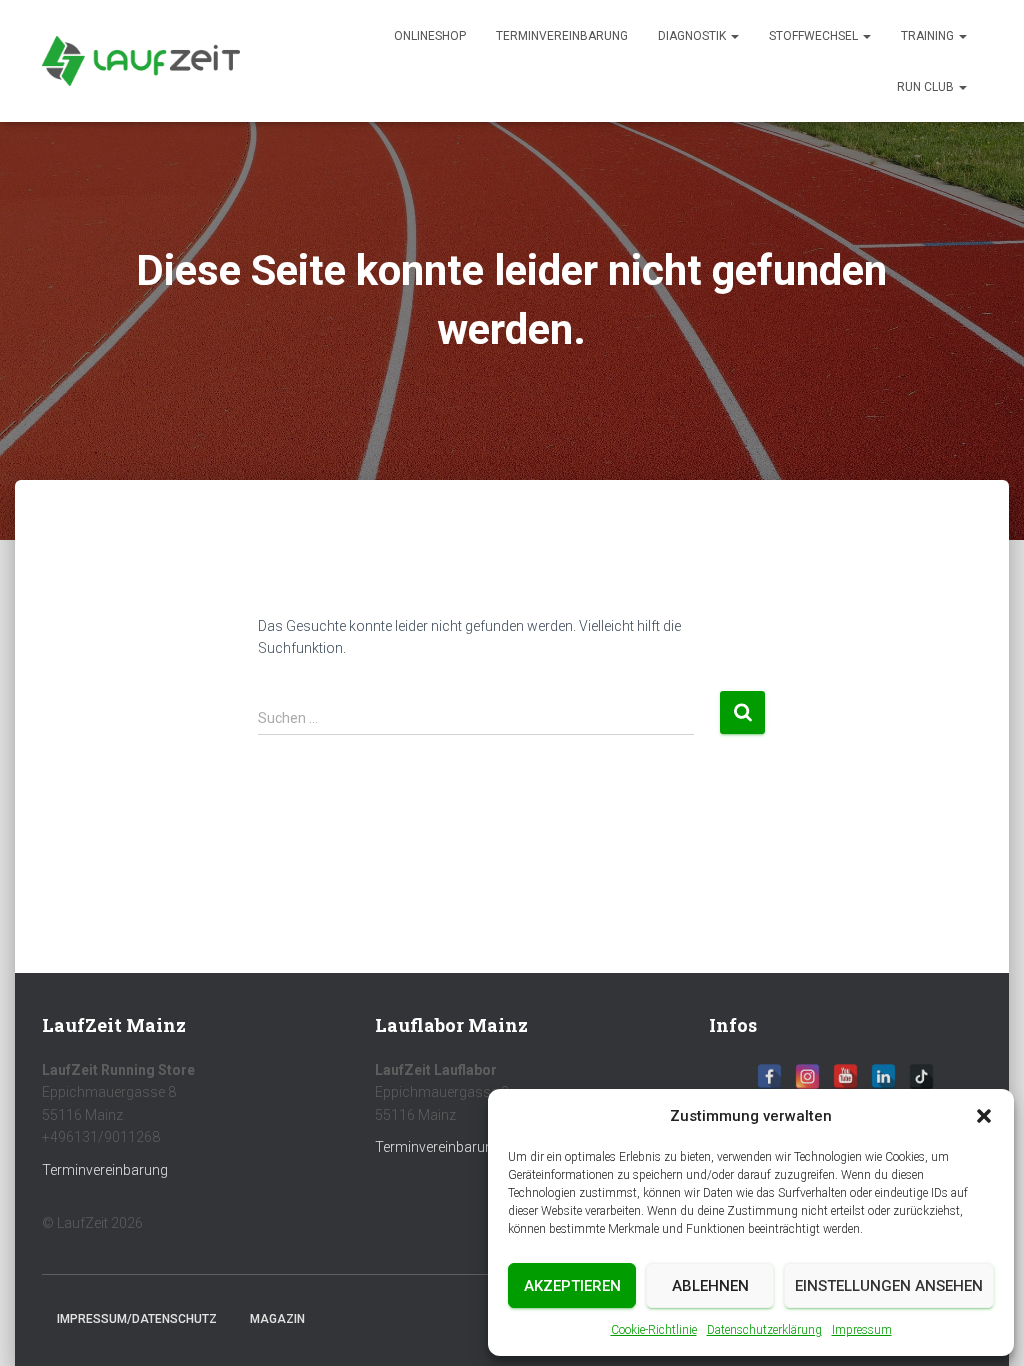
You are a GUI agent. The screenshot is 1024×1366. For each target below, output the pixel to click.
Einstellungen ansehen (889, 1286)
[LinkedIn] (883, 1076)
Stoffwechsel (815, 36)
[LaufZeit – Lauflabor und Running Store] (141, 61)
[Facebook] (769, 1076)
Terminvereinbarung (562, 36)
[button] (984, 1116)
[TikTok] (921, 1076)
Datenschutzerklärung (764, 1330)
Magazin (277, 1319)
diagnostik (693, 36)
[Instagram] (807, 1076)
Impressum (862, 1330)
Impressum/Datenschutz (137, 1319)
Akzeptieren (572, 1286)
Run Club (927, 87)
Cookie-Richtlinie (654, 1330)
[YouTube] (845, 1076)
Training (929, 36)
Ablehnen (710, 1286)
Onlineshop (430, 36)
